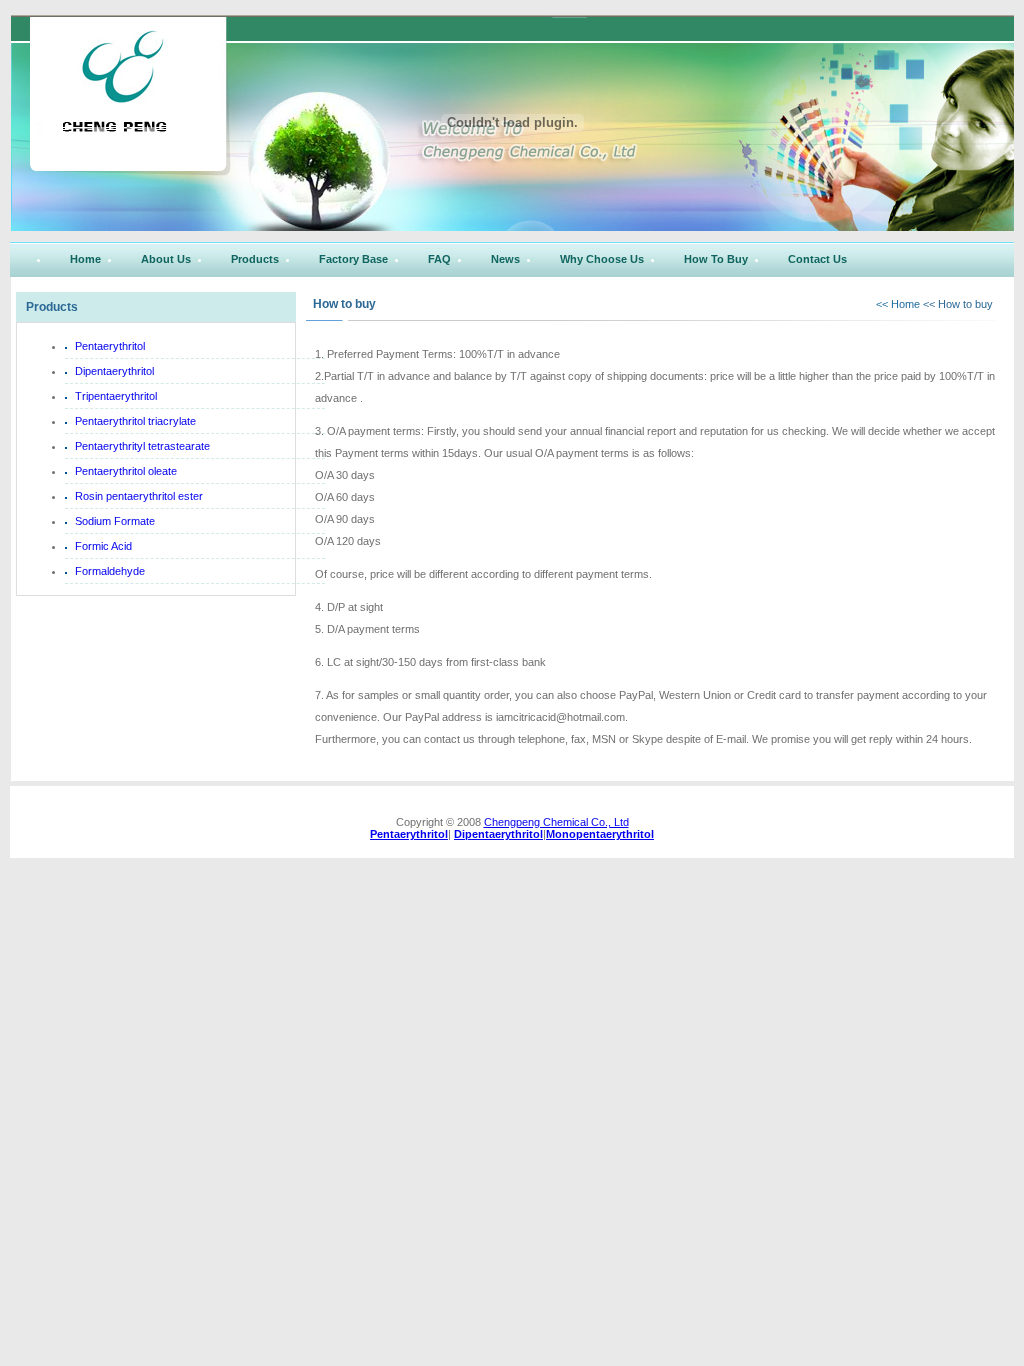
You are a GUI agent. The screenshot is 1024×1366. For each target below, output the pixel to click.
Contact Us (817, 259)
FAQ (439, 259)
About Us (166, 259)
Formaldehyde (110, 571)
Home (85, 259)
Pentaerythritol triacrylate (135, 421)
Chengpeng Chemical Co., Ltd (556, 822)
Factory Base (353, 259)
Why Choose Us (602, 259)
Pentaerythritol (110, 346)
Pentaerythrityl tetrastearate (142, 446)
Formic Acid (103, 546)
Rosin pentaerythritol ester (139, 496)
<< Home (899, 304)
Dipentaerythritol (114, 371)
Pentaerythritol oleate (126, 471)
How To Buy (716, 259)
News (505, 259)
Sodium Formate (115, 521)
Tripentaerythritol (116, 396)
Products (255, 259)
